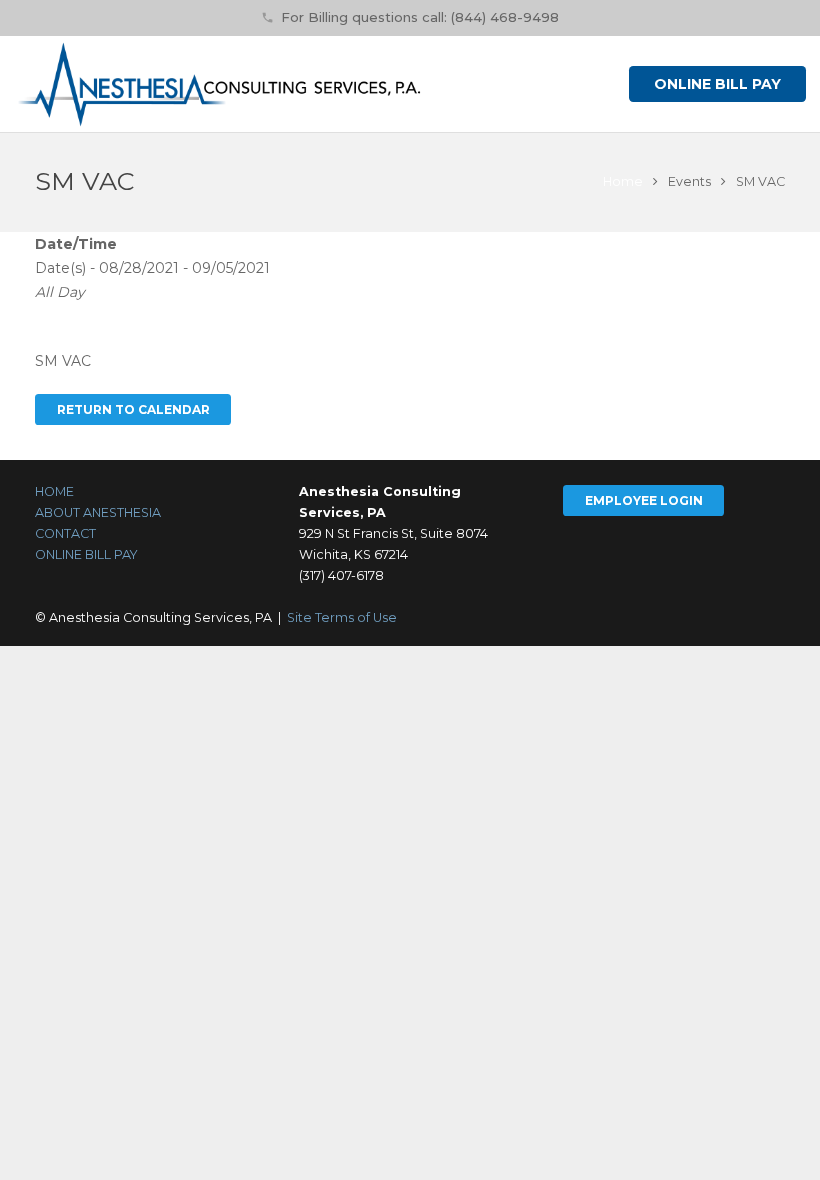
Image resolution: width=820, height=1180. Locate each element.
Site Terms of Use (342, 617)
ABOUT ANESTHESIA (98, 512)
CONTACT (65, 533)
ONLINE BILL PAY (86, 554)
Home (623, 181)
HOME (54, 491)
